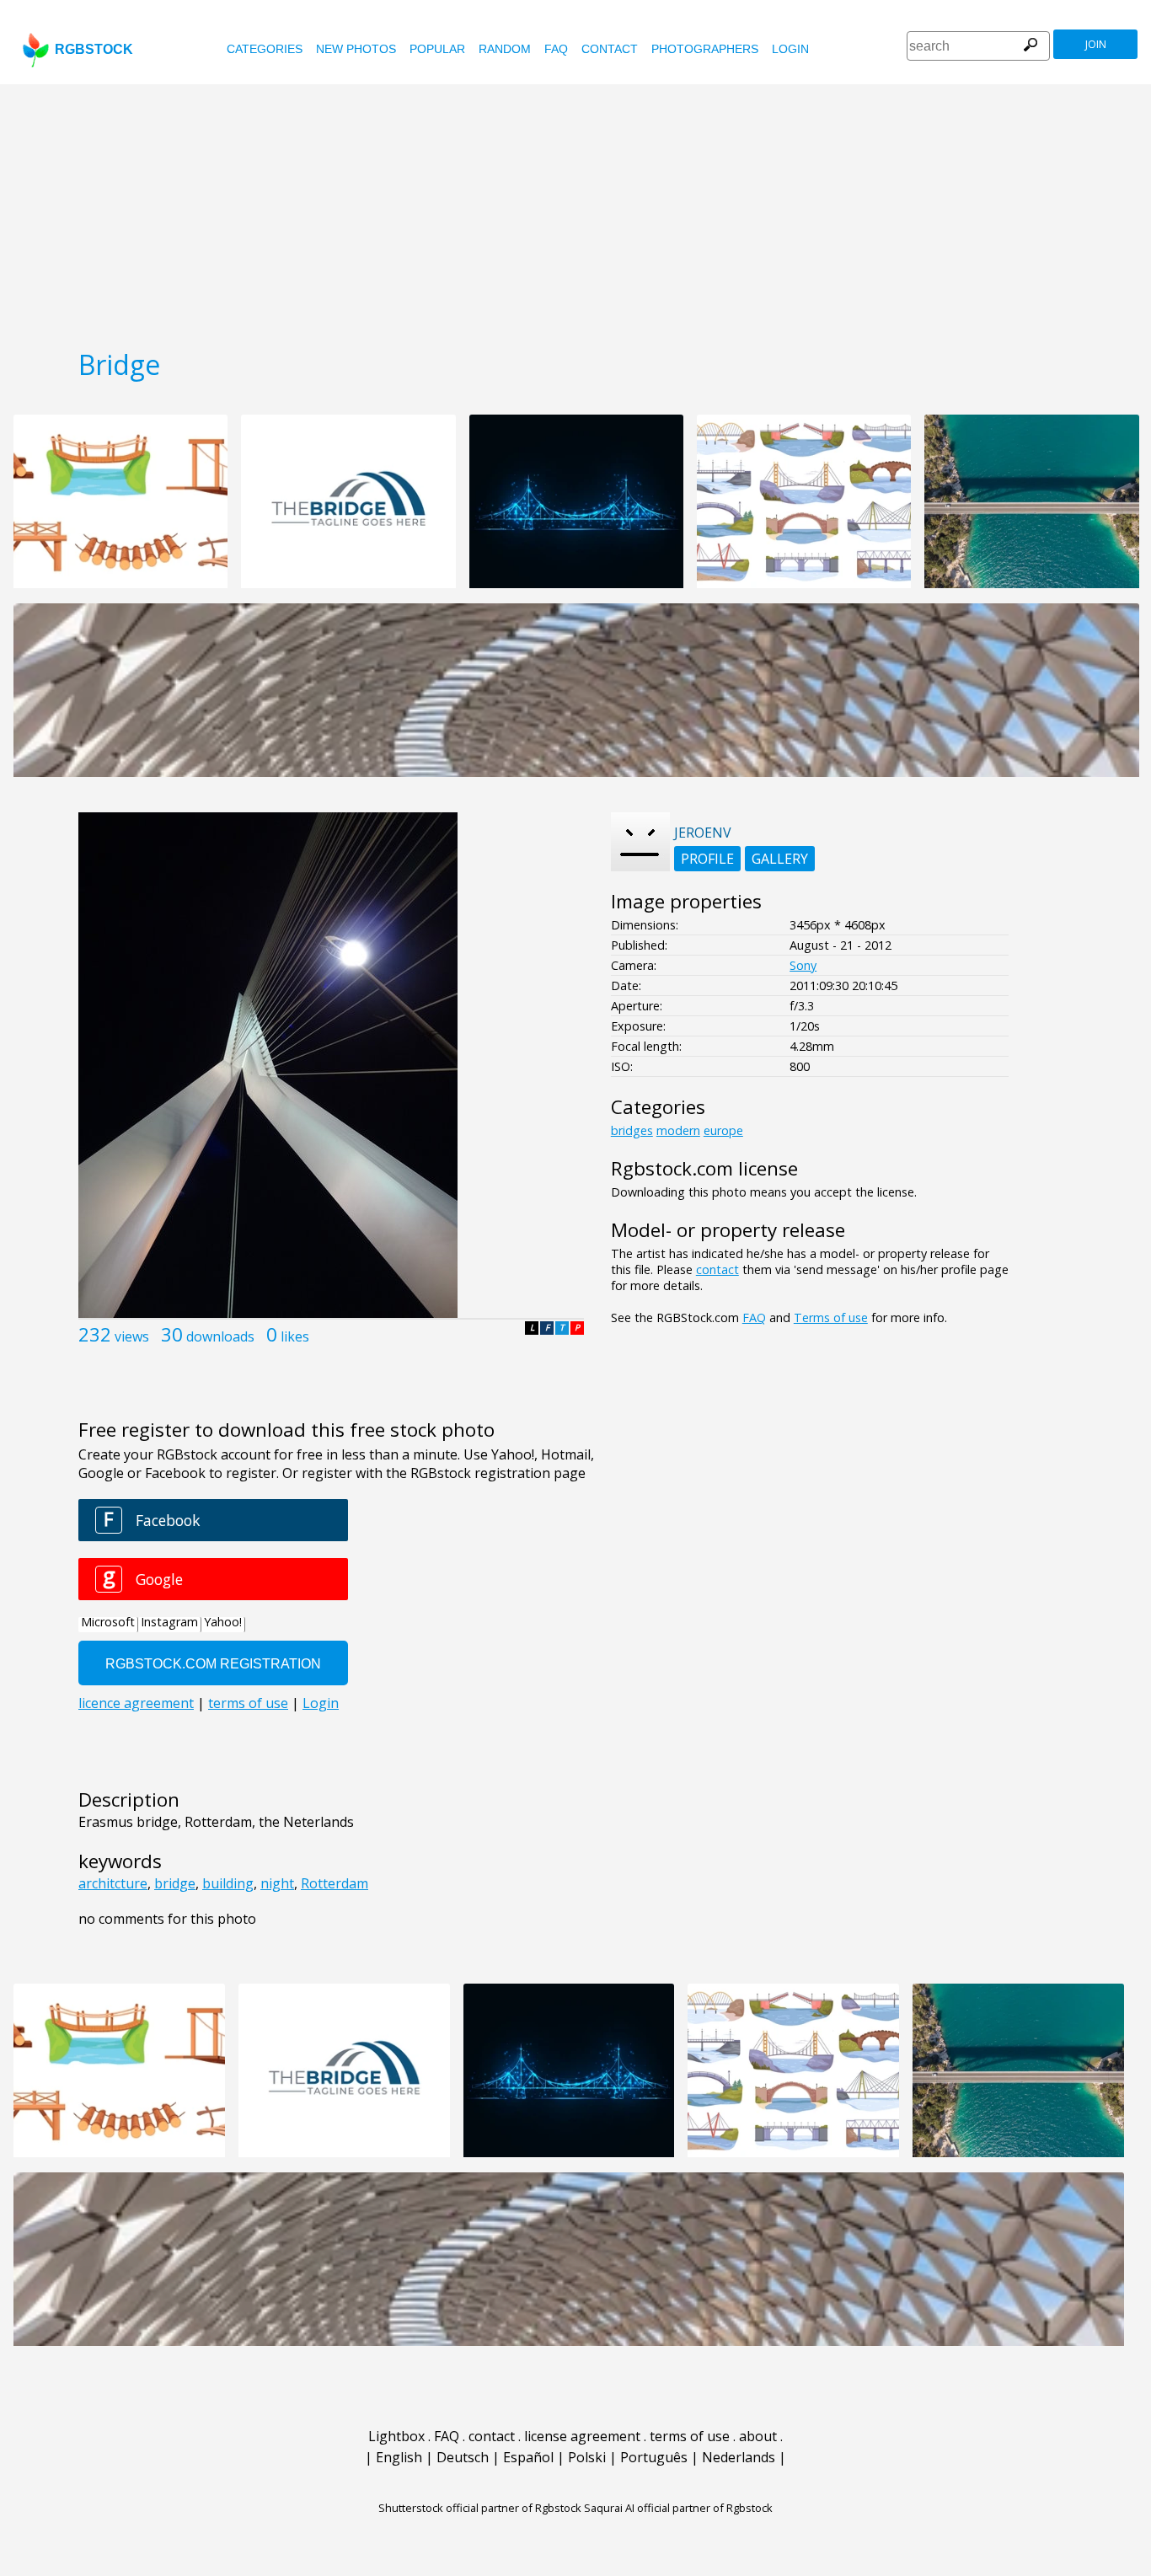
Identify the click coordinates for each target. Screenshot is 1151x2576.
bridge (175, 1883)
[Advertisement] (575, 211)
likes (295, 1336)
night (277, 1883)
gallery (780, 859)
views (132, 1336)
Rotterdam (335, 1883)
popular (437, 49)
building (228, 1883)
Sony (803, 965)
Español (528, 2457)
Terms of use (831, 1317)
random (505, 49)
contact (610, 49)
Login (790, 49)
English (399, 2457)
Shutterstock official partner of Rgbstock (480, 2508)
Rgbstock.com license (704, 1168)
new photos (356, 49)
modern (678, 1130)
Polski (587, 2457)
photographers (705, 49)
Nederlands (739, 2457)
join (1096, 44)
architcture (113, 1883)
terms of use (690, 2436)
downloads (220, 1336)
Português (654, 2457)
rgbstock (94, 49)
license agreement (582, 2436)
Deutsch (463, 2457)
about (758, 2436)
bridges (632, 1130)
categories (265, 49)
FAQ (556, 49)
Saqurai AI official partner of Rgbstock (678, 2508)
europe (723, 1130)
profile (707, 859)
